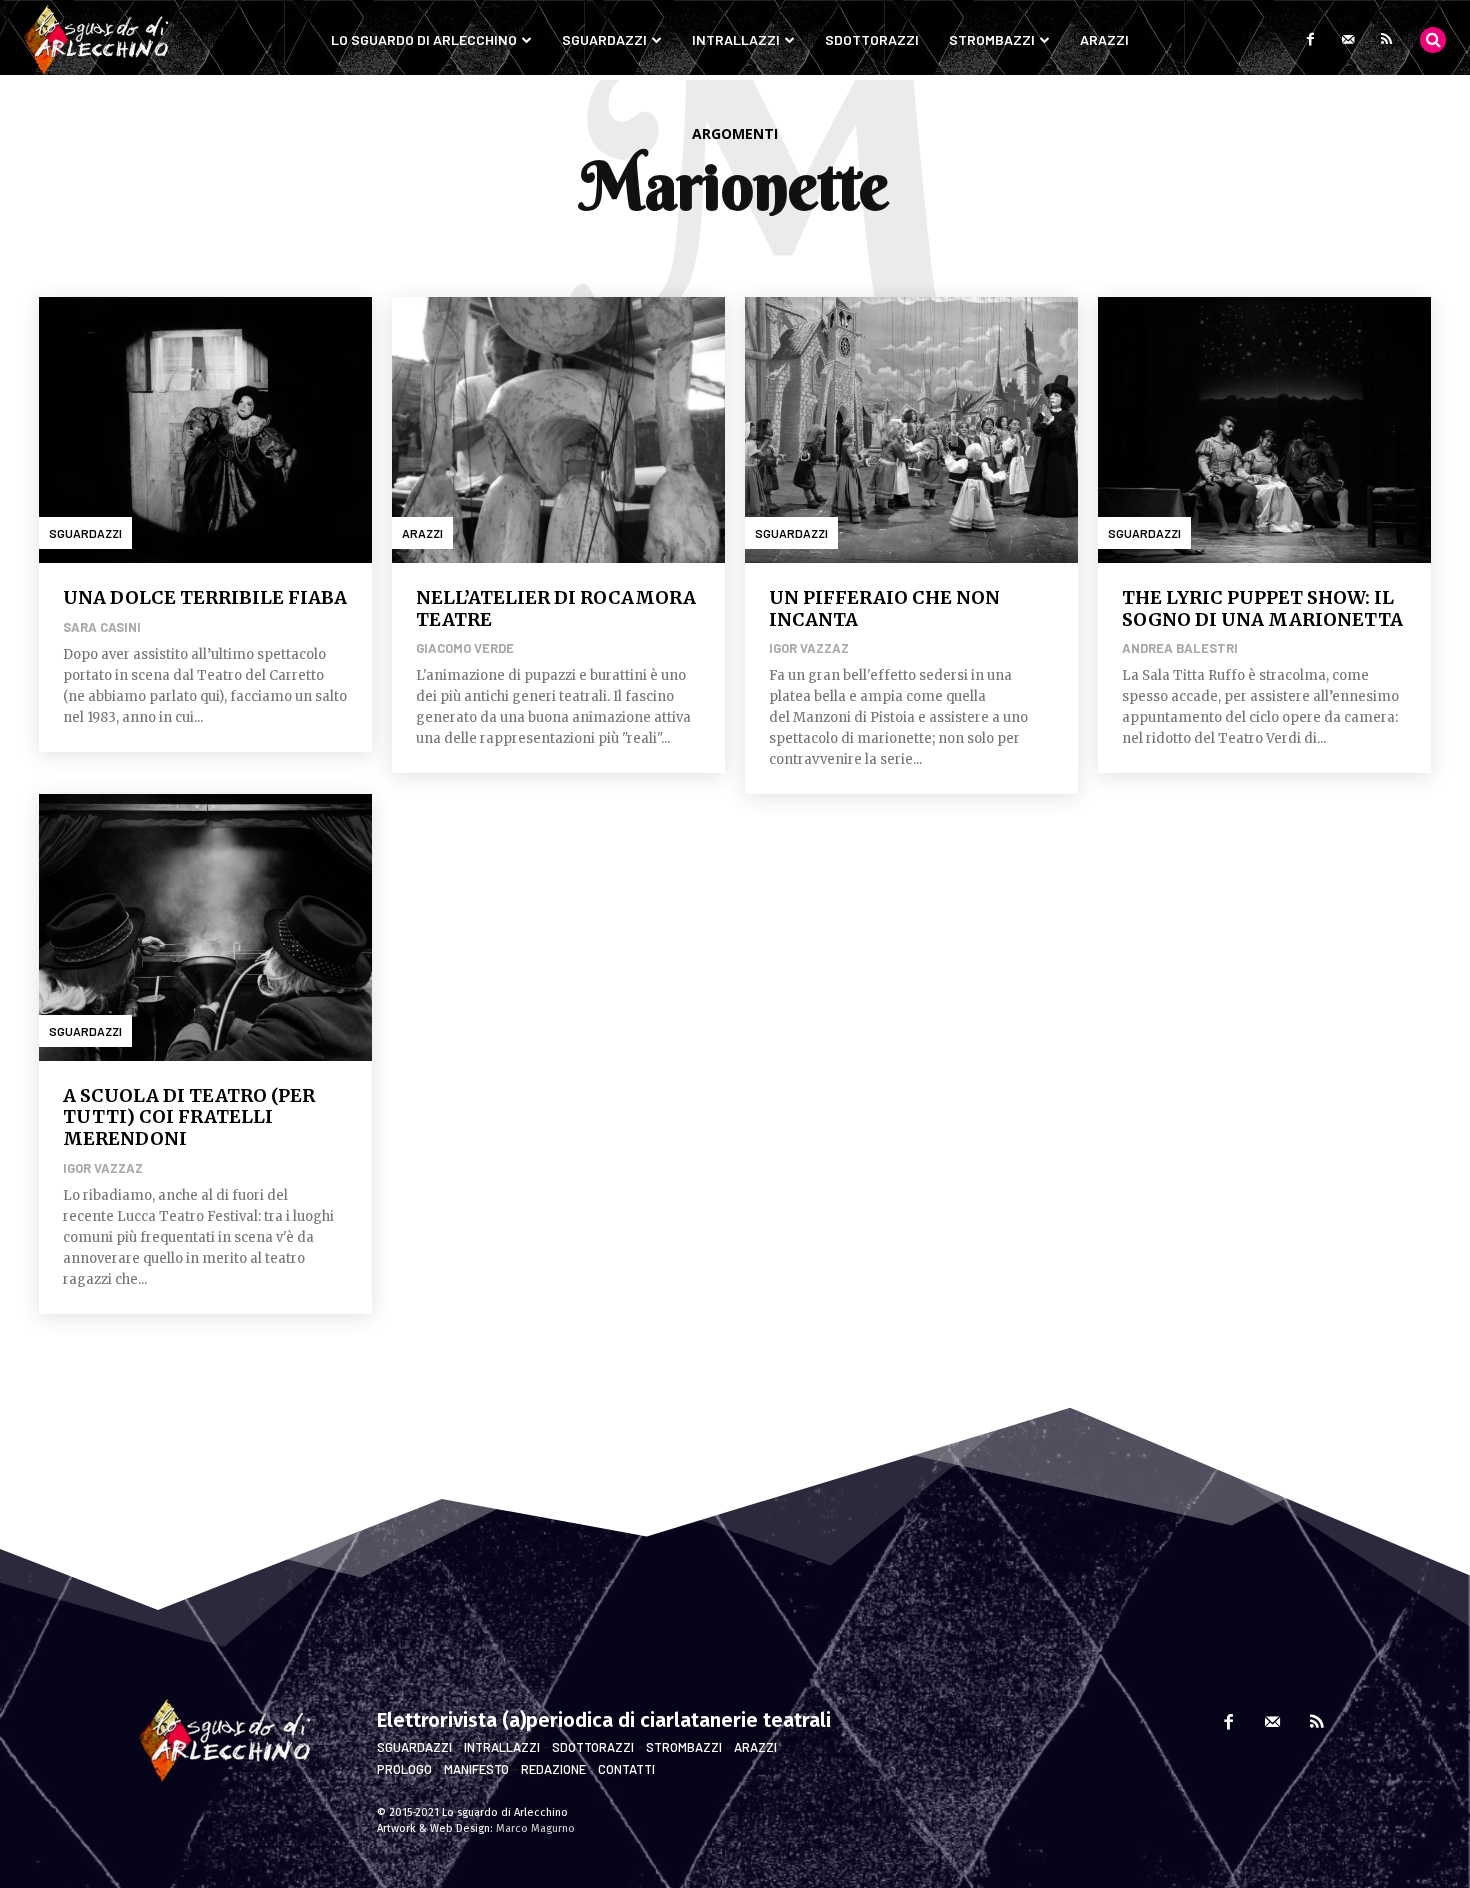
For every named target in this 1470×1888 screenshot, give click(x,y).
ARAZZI (755, 1747)
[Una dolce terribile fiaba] (205, 430)
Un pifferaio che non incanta (884, 608)
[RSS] (1386, 40)
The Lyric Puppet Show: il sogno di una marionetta (1262, 608)
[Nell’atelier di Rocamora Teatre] (558, 430)
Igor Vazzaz (809, 648)
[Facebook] (1310, 40)
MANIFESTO (476, 1769)
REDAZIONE (553, 1769)
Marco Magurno (535, 1828)
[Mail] (1348, 40)
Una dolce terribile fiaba (205, 597)
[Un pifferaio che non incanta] (911, 430)
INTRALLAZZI (502, 1747)
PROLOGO (404, 1769)
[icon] (1433, 38)
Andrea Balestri (1180, 648)
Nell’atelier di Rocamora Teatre (556, 608)
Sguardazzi (85, 533)
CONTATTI (626, 1769)
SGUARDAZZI (414, 1747)
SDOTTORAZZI (593, 1747)
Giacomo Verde (465, 648)
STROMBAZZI (684, 1747)
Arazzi (422, 533)
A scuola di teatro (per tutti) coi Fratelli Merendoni (189, 1117)
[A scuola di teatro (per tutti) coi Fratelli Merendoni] (205, 927)
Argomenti (735, 133)
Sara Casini (102, 627)
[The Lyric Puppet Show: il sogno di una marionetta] (1264, 430)
